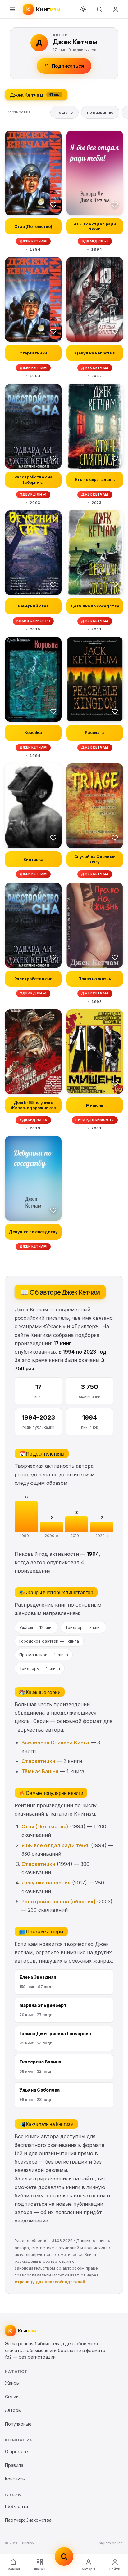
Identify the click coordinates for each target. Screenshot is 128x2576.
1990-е (26, 1536)
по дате (64, 112)
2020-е (102, 1536)
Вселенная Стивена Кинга (55, 1742)
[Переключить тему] (83, 9)
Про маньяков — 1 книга (44, 1655)
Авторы (88, 2569)
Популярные (18, 2424)
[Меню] (12, 9)
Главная (13, 2569)
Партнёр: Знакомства (28, 2520)
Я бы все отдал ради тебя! (55, 1845)
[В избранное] (53, 205)
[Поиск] (99, 9)
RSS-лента (16, 2506)
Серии (12, 2397)
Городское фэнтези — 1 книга (49, 1641)
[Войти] (116, 9)
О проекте (16, 2451)
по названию (100, 112)
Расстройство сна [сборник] (58, 1902)
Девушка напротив (46, 1883)
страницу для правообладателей (50, 2282)
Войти (115, 2569)
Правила (14, 2465)
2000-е (51, 1536)
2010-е (77, 1536)
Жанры (40, 2569)
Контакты (15, 2479)
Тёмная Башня (40, 1771)
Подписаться (68, 66)
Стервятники (38, 1761)
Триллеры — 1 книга (40, 1668)
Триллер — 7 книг (83, 1627)
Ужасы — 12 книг (36, 1627)
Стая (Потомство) (45, 1826)
